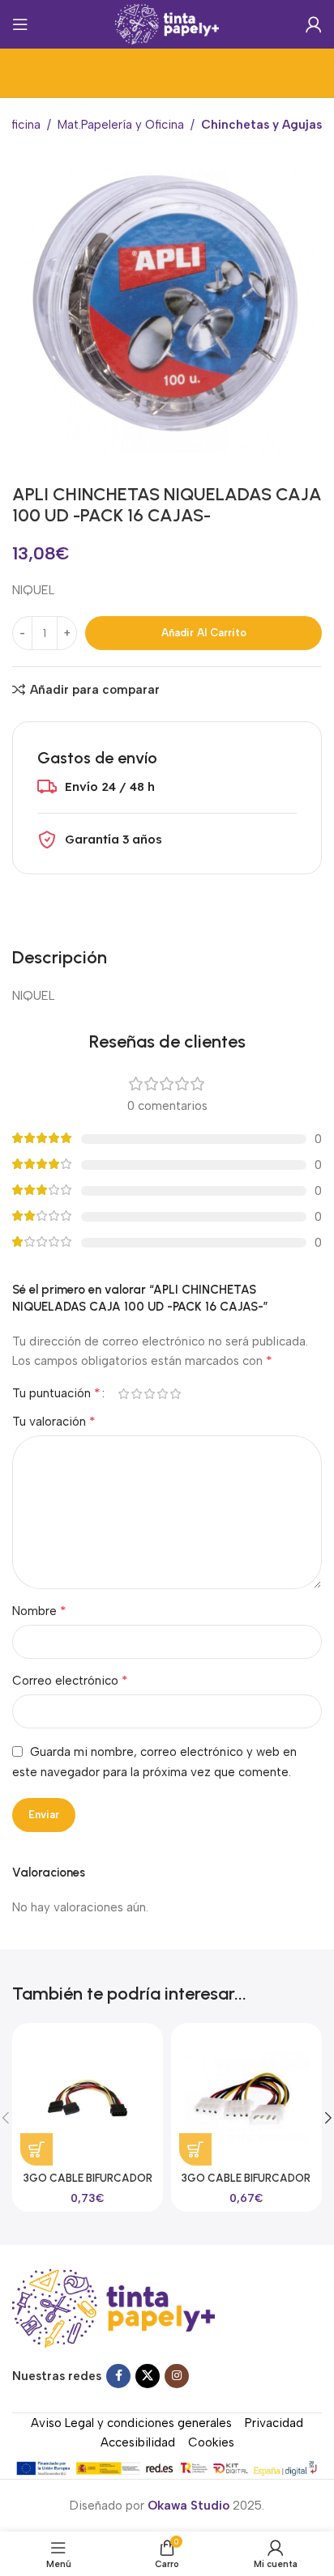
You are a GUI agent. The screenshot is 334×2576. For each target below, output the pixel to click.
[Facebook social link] (118, 2376)
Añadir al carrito (204, 633)
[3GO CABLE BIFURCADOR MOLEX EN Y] (246, 2098)
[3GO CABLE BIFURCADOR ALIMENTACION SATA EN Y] (88, 2098)
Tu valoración (54, 1421)
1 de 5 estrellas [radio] (123, 1394)
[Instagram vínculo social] (177, 2376)
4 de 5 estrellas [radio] (162, 1394)
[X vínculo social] (148, 2376)
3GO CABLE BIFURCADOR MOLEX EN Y (246, 2184)
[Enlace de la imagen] (113, 2307)
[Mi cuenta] (314, 24)
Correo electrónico (70, 1680)
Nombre (39, 1611)
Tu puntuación (56, 1393)
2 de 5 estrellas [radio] (136, 1394)
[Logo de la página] (167, 23)
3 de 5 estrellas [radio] (149, 1394)
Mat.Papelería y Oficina (121, 125)
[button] (36, 2149)
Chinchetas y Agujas (261, 125)
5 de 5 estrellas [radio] (175, 1394)
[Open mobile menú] (20, 24)
